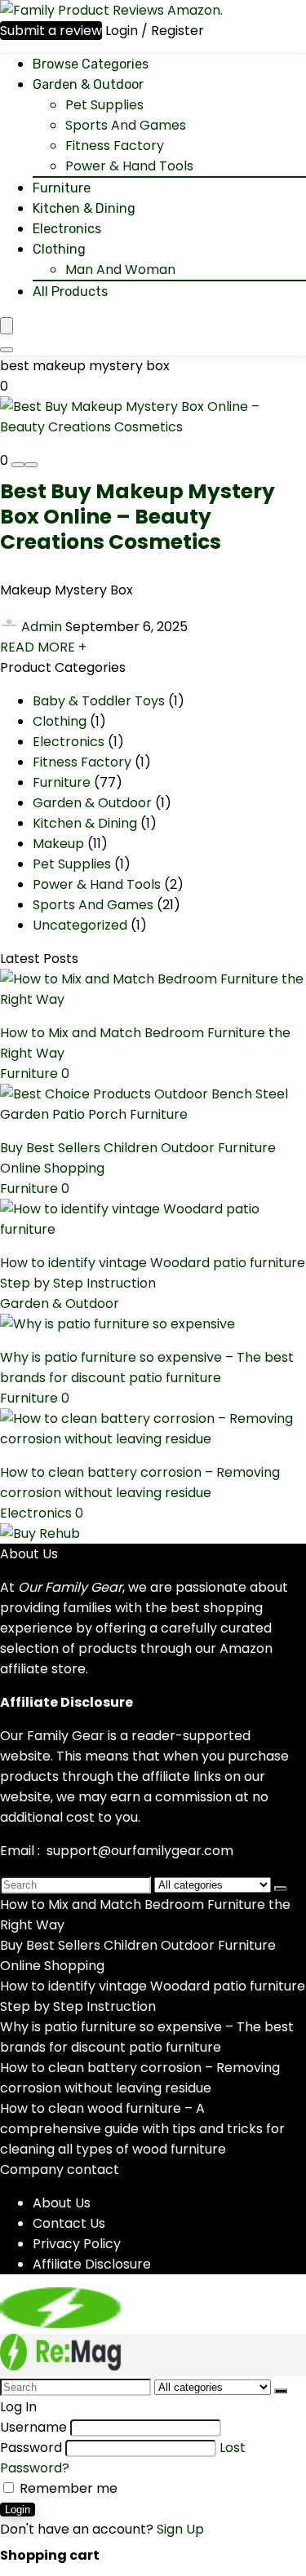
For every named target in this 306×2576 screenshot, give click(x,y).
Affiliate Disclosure (92, 2264)
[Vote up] (31, 465)
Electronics (67, 229)
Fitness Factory (115, 146)
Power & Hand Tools (129, 166)
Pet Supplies (104, 105)
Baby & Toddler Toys (99, 701)
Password (31, 2448)
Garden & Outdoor (88, 84)
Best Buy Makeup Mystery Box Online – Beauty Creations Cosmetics (137, 517)
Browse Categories (91, 64)
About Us (62, 2203)
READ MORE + (43, 647)
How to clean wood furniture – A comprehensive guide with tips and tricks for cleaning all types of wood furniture (142, 2129)
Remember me (67, 2488)
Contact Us (69, 2223)
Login (18, 2510)
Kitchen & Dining (84, 208)
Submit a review (51, 31)
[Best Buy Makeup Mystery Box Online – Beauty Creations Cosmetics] (153, 427)
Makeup (58, 844)
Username (33, 2427)
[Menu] (7, 326)
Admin (42, 627)
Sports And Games (126, 125)
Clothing (59, 249)
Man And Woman (120, 270)
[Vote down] (18, 465)
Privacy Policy (77, 2244)
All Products (70, 292)
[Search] (7, 350)
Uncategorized (80, 925)
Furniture (62, 188)
